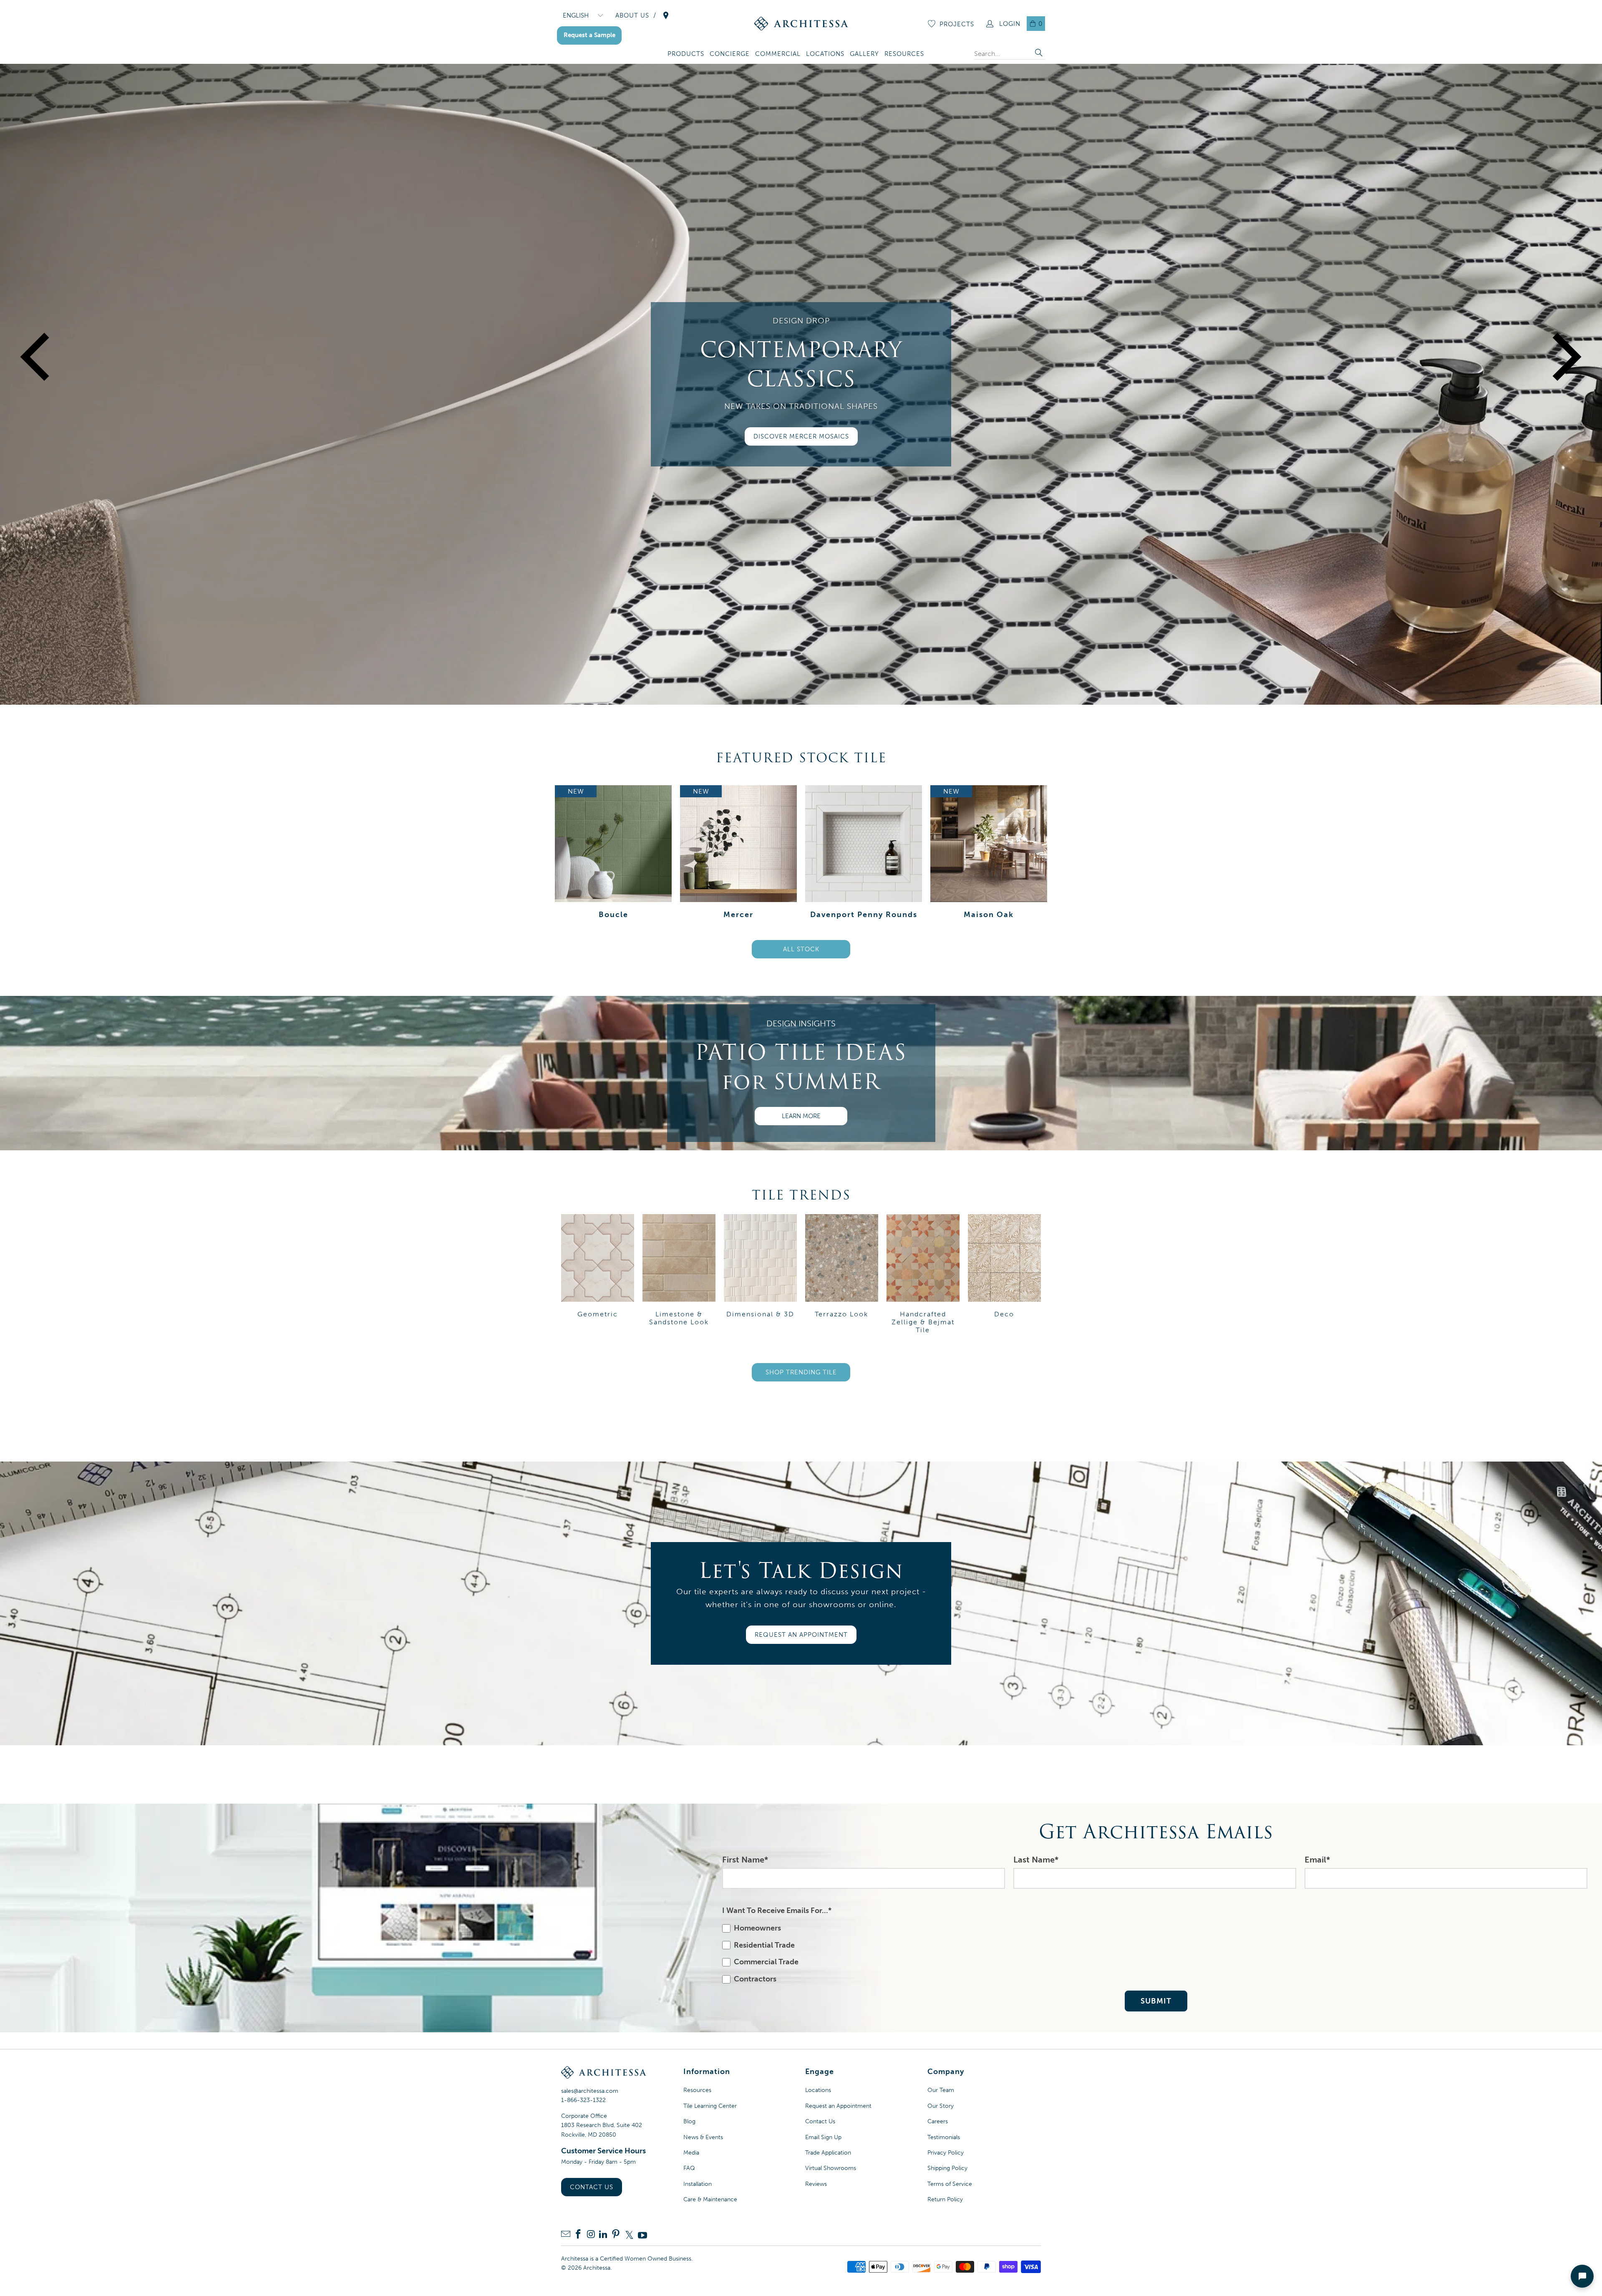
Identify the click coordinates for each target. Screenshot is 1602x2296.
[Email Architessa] (566, 2235)
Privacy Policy (946, 2153)
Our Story (941, 2106)
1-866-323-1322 (583, 2100)
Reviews (816, 2184)
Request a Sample (589, 35)
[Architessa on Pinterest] (616, 2235)
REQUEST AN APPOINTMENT (801, 1635)
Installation (698, 2184)
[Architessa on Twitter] (629, 2235)
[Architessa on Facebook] (578, 2235)
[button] (686, 54)
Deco (1004, 1275)
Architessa (597, 2268)
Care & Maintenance (710, 2199)
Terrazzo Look (842, 1275)
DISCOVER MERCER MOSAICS (801, 436)
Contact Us (592, 2187)
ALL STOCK (801, 949)
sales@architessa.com (590, 2091)
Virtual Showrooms (831, 2168)
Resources (697, 2090)
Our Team (941, 2090)
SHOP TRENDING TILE (801, 1372)
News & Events (703, 2137)
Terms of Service (950, 2184)
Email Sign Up (823, 2137)
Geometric (598, 1275)
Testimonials (944, 2137)
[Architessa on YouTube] (642, 2235)
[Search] (1039, 54)
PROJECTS (957, 24)
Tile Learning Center (710, 2106)
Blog (689, 2121)
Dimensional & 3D (760, 1275)
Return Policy (945, 2199)
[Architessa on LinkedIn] (603, 2235)
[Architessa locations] (666, 15)
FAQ (689, 2168)
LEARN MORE (801, 1116)
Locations (818, 2090)
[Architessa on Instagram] (591, 2235)
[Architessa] (801, 24)
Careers (938, 2121)
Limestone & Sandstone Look (679, 1275)
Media (691, 2153)
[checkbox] (1154, 1954)
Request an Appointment (838, 2106)
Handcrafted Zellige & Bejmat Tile (923, 1275)
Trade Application (828, 2153)
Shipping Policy (947, 2168)
